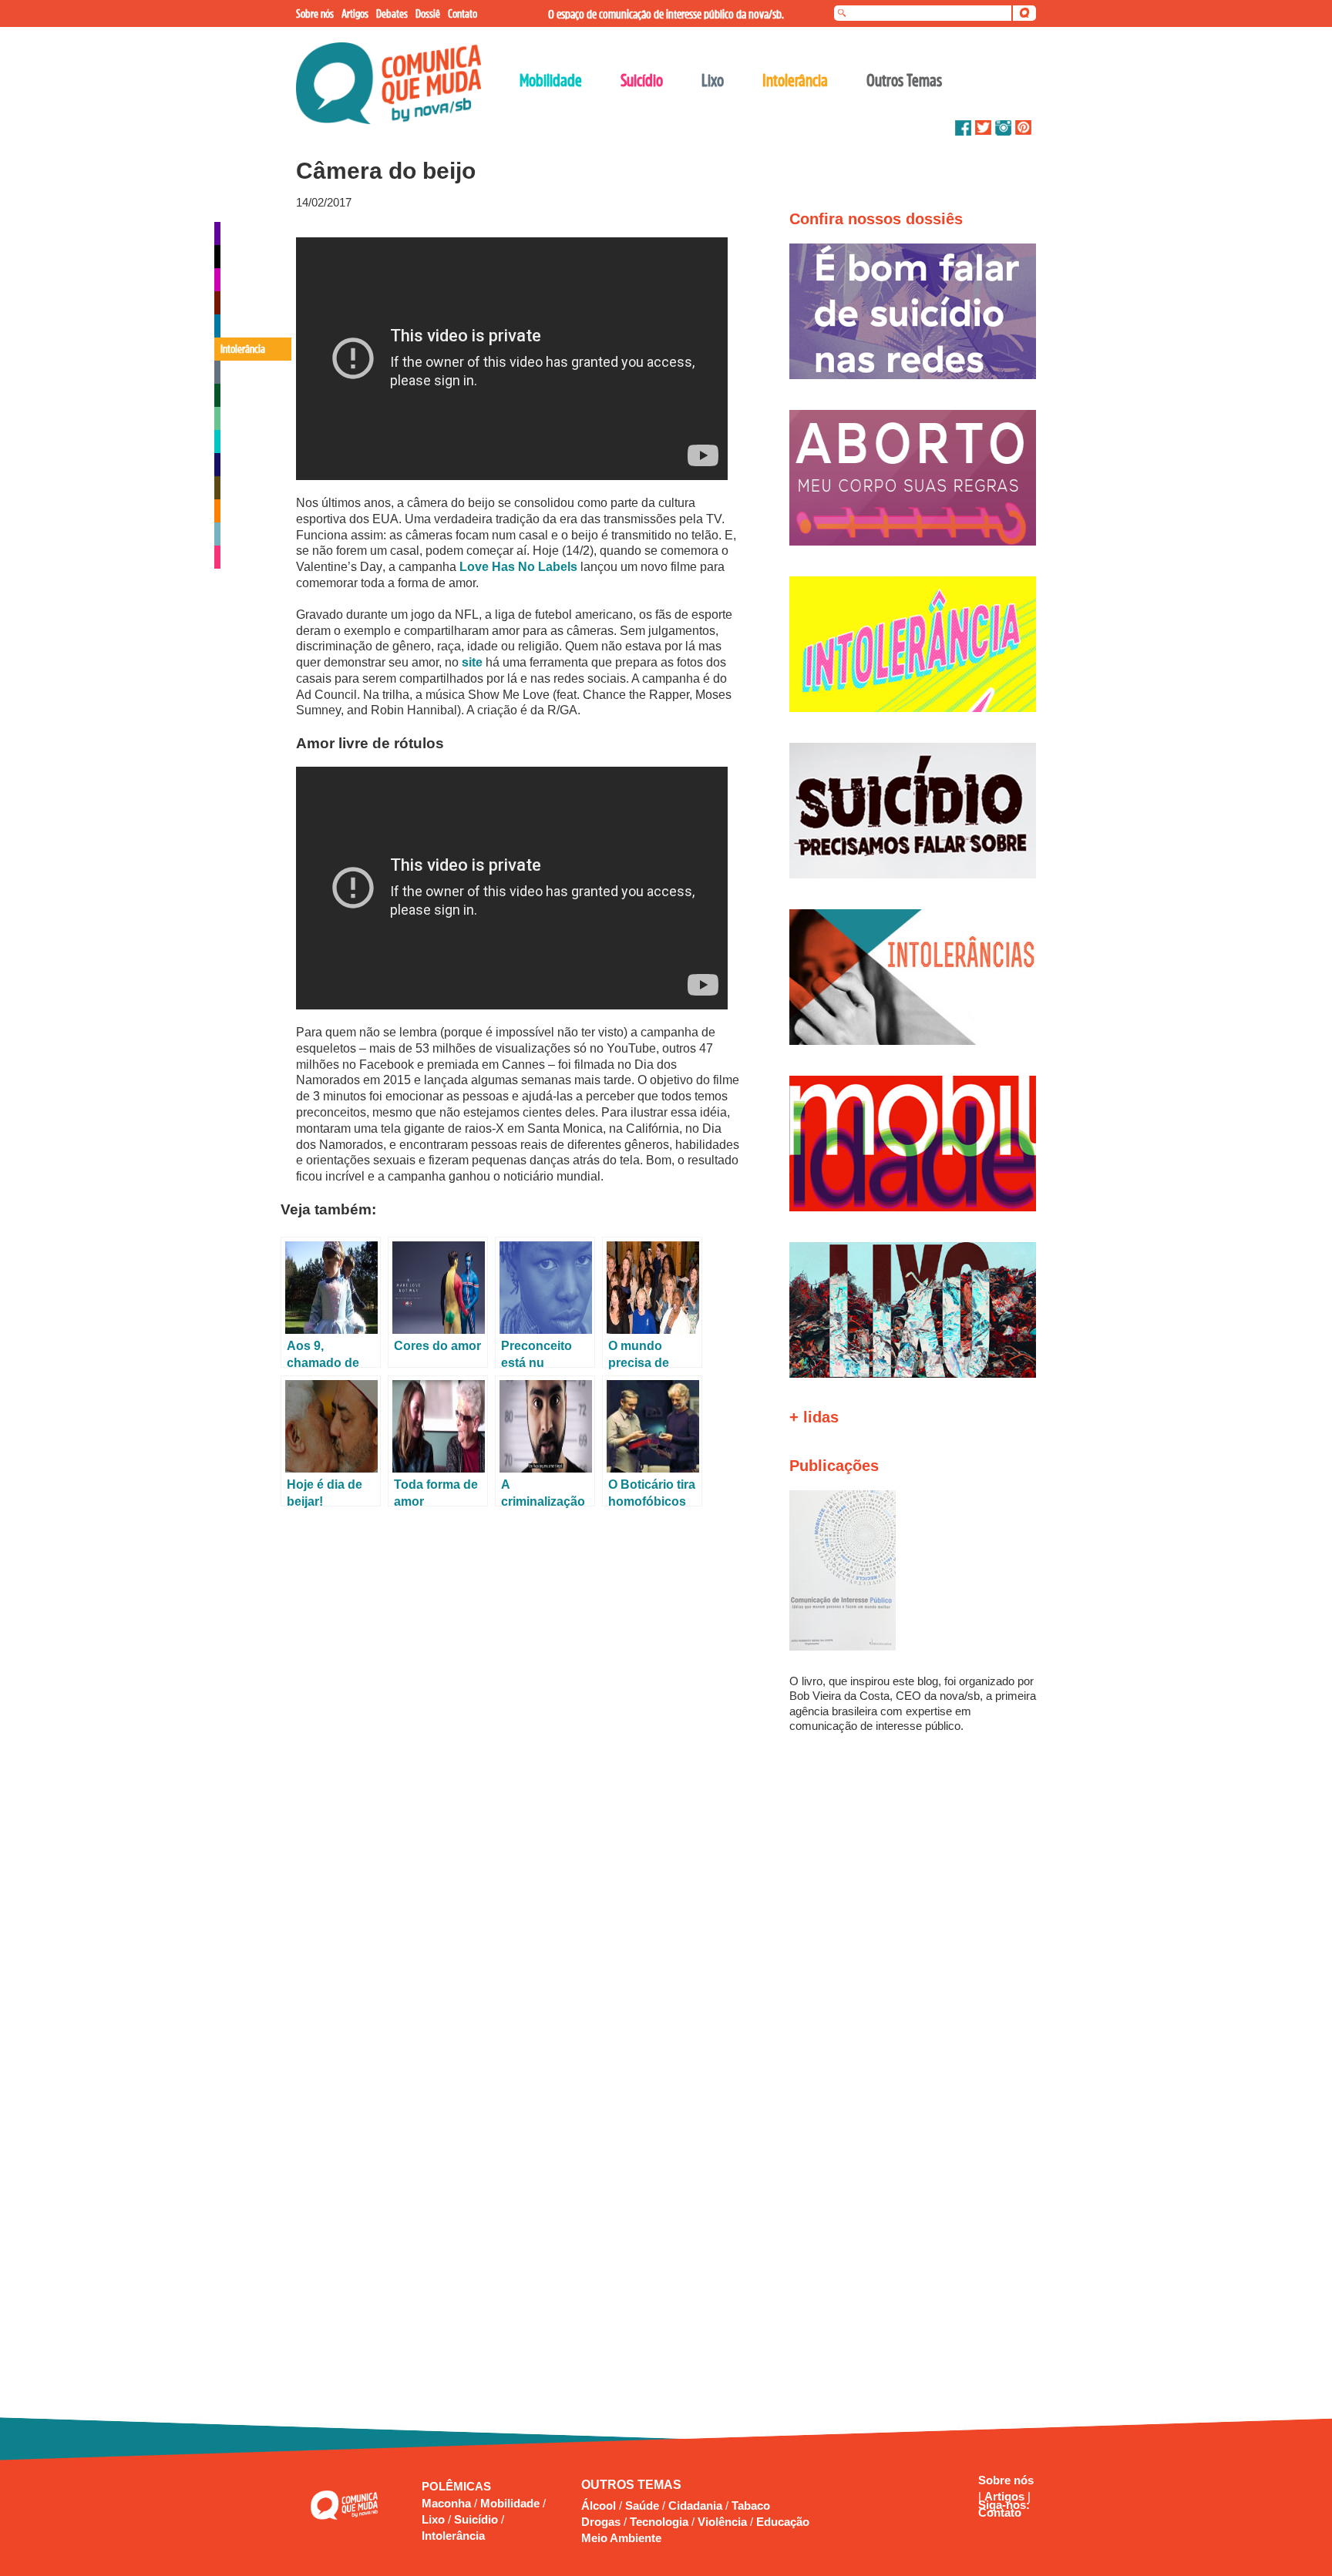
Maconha (448, 2503)
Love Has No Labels (518, 567)
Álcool (599, 2505)
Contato (1000, 2512)
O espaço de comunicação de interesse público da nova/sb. (666, 14)
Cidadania (695, 2505)
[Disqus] (518, 1719)
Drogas (601, 2522)
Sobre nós (1006, 2480)
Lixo (435, 2519)
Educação (783, 2522)
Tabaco (751, 2505)
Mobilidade (511, 2503)
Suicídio (478, 2519)
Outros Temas (904, 80)
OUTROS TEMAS (631, 2485)
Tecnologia (659, 2522)
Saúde (642, 2505)
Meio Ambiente (621, 2538)
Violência (722, 2522)
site (472, 662)
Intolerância (453, 2536)
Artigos (1006, 2496)
